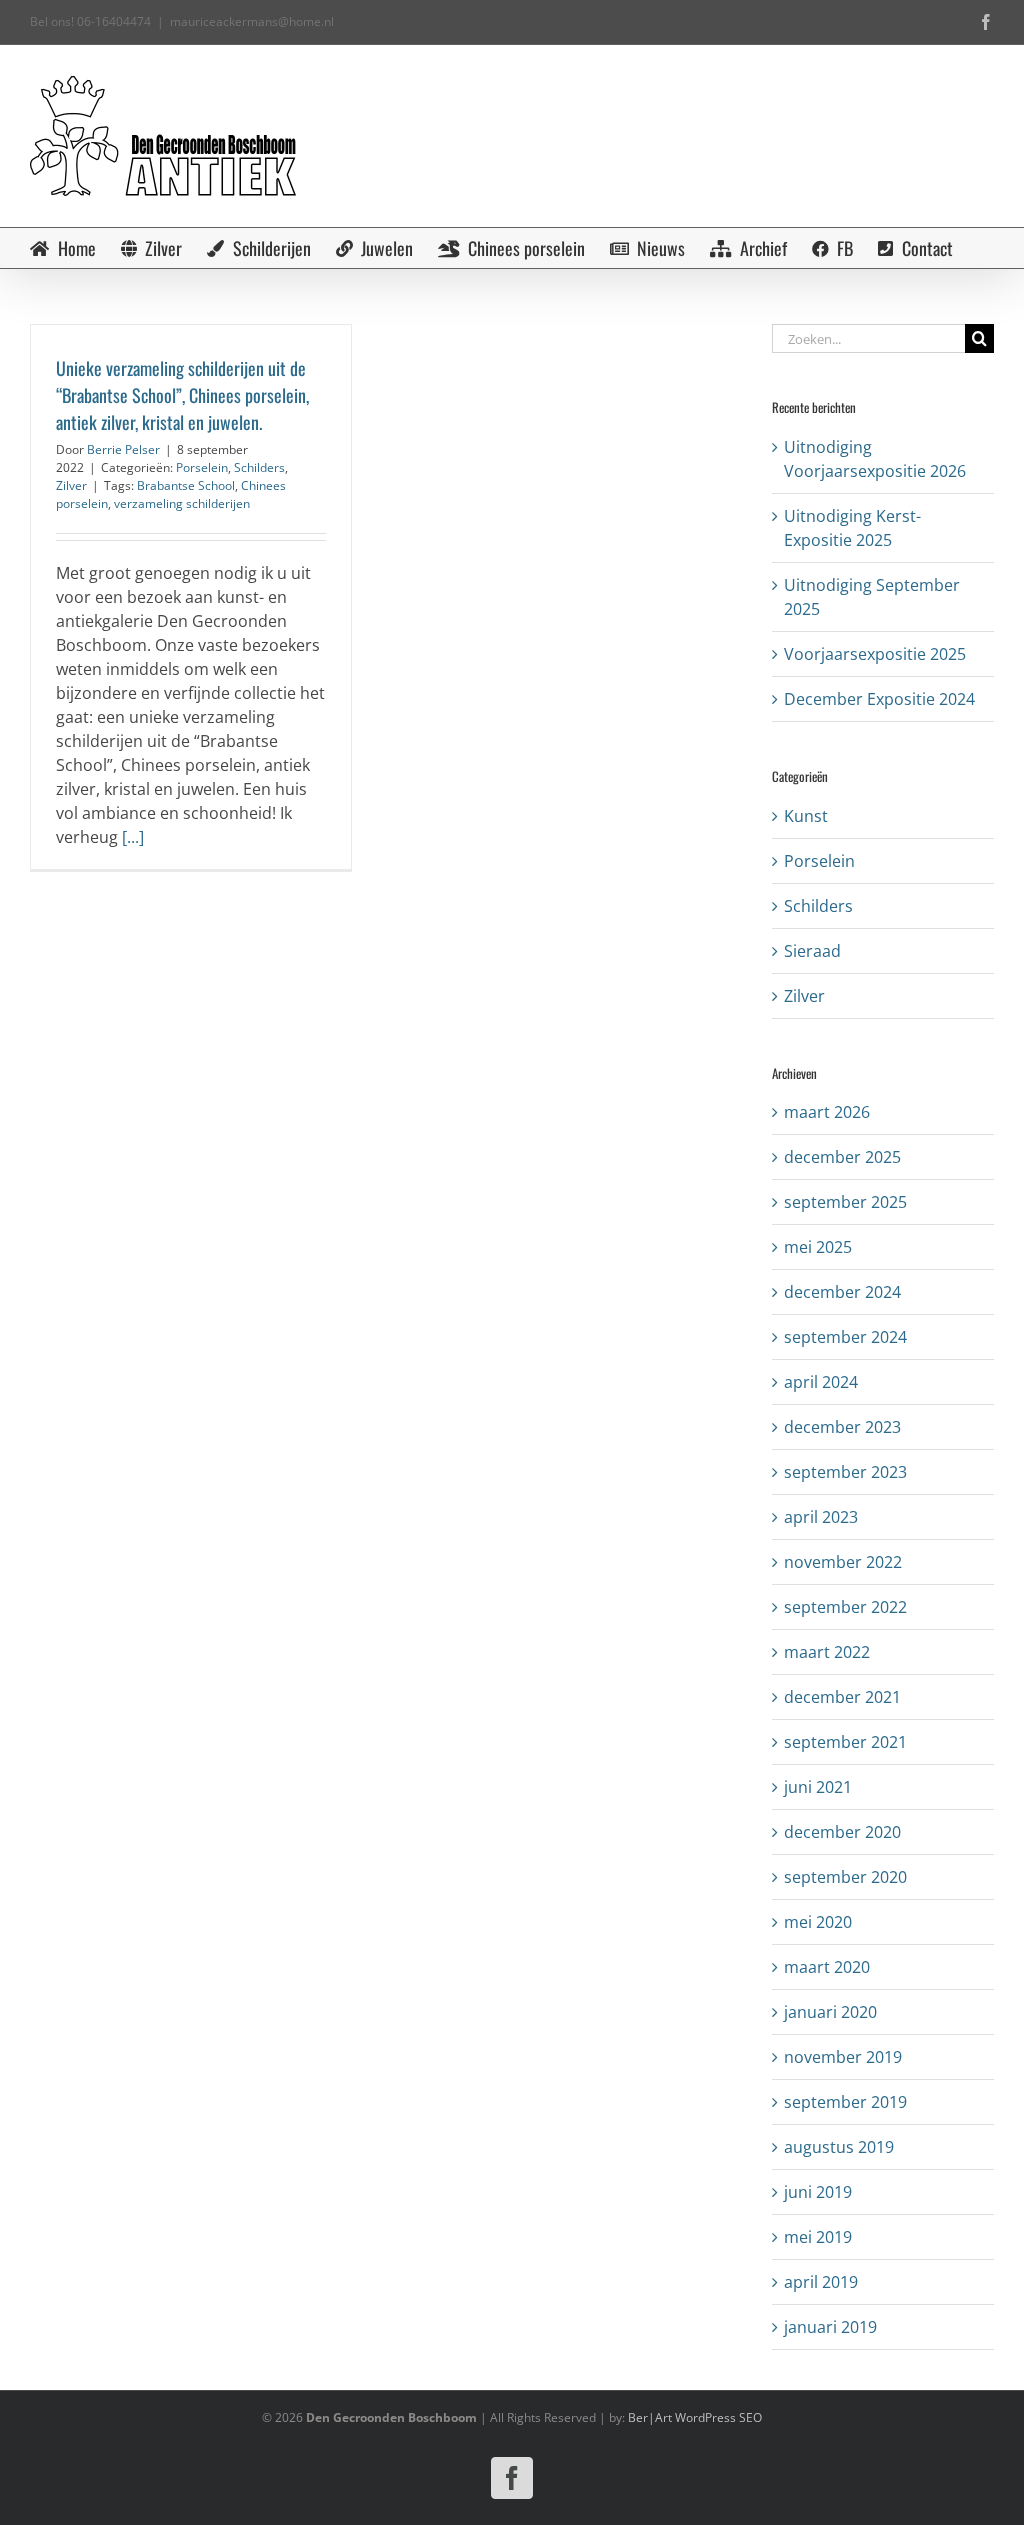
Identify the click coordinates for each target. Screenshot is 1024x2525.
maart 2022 (827, 1652)
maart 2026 (827, 1112)
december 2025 (842, 1157)
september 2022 (845, 1607)
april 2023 (821, 1517)
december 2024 (842, 1292)
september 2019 (845, 2102)
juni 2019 (818, 2192)
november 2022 (843, 1562)
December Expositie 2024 (879, 699)
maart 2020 (827, 1967)
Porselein (202, 467)
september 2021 (845, 1742)
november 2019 (843, 2057)
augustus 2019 (839, 2147)
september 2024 (845, 1337)
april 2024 (821, 1382)
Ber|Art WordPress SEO (695, 2417)
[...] (133, 837)
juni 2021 (818, 1787)
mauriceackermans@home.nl (252, 21)
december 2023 (842, 1427)
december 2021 (842, 1697)
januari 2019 (830, 2327)
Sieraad (812, 951)
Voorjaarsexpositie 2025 (875, 654)
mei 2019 (818, 2237)
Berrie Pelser (123, 449)
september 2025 (845, 1202)
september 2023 (845, 1472)
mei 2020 (818, 1922)
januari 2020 (830, 2012)
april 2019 (821, 2282)
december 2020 (842, 1832)
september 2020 (845, 1877)
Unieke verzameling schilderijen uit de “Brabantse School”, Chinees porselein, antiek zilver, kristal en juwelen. (182, 395)
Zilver (71, 485)
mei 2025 (818, 1247)
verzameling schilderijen (182, 503)
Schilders (259, 467)
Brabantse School (186, 485)
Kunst (806, 816)
